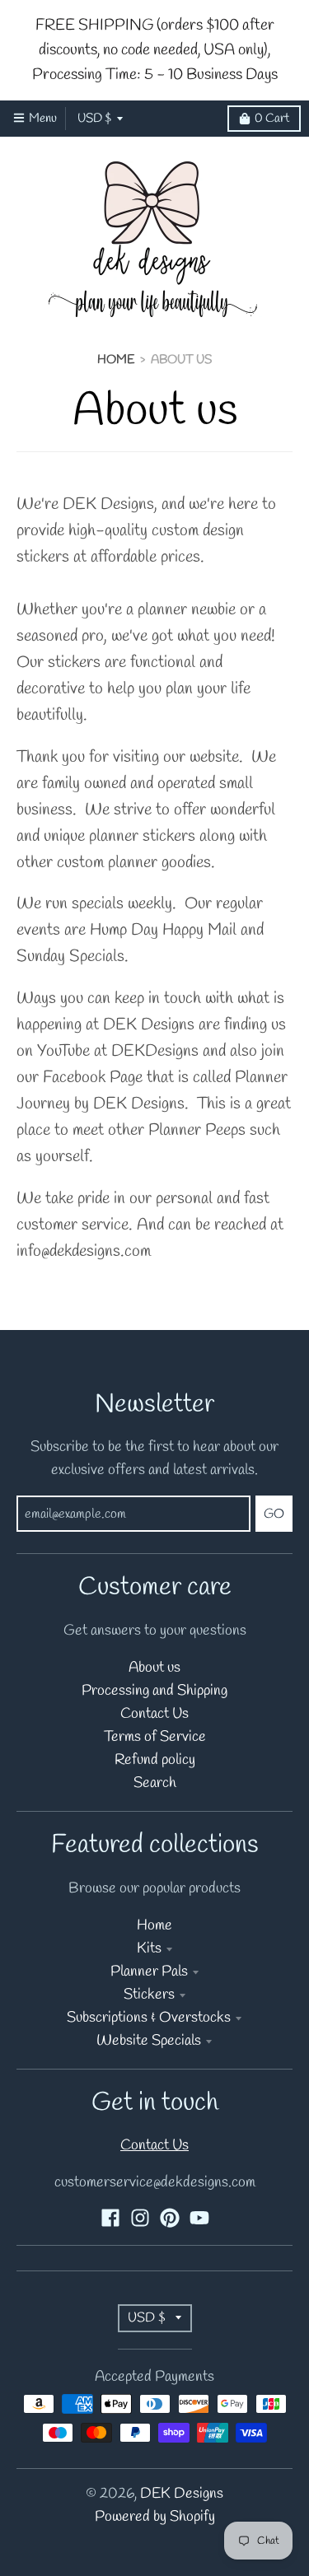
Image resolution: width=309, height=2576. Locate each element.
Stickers (149, 1995)
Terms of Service (155, 1737)
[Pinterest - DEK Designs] (170, 2218)
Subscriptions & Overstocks (149, 2018)
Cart (272, 119)
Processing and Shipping (154, 1691)
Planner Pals (149, 1972)
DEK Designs (182, 2494)
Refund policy (155, 1760)
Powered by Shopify (155, 2517)
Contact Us (154, 1714)
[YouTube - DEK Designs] (199, 2218)
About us (154, 1668)
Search (155, 1783)
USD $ (94, 119)
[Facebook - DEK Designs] (110, 2218)
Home (116, 360)
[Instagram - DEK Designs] (140, 2218)
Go (274, 1514)
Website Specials (149, 2041)
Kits (149, 1949)
